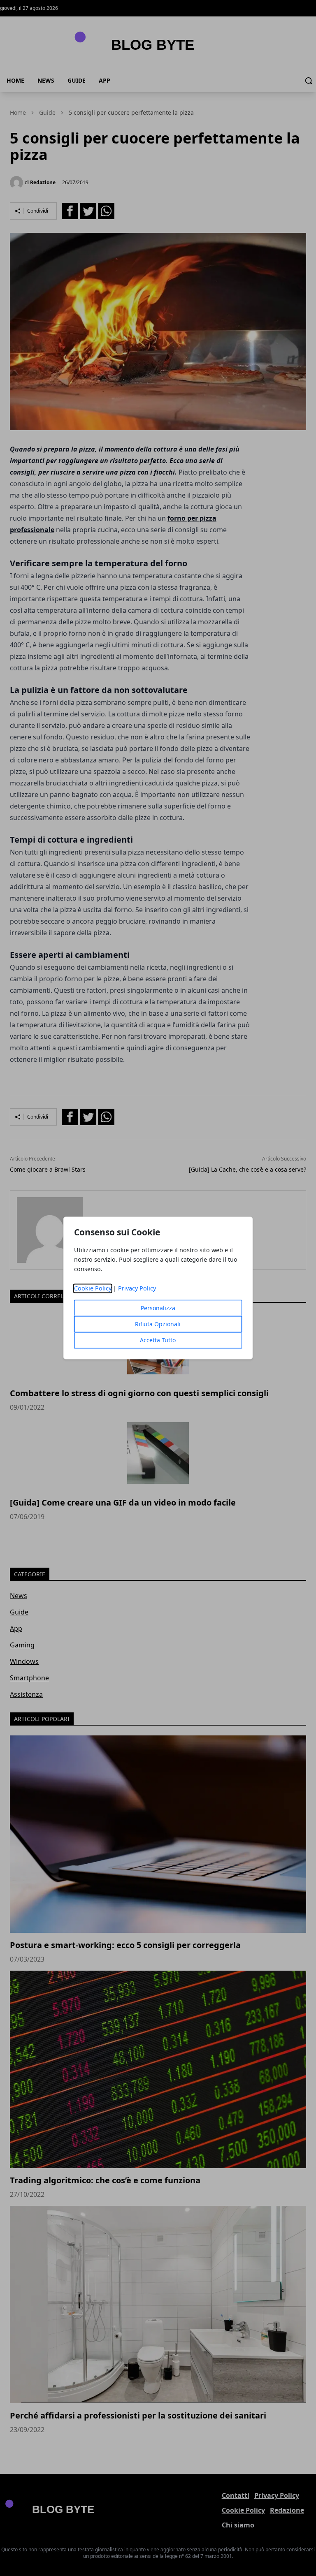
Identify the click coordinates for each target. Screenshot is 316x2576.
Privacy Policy (137, 1289)
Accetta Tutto (158, 1340)
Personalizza (158, 1308)
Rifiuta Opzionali (158, 1324)
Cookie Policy (93, 1289)
